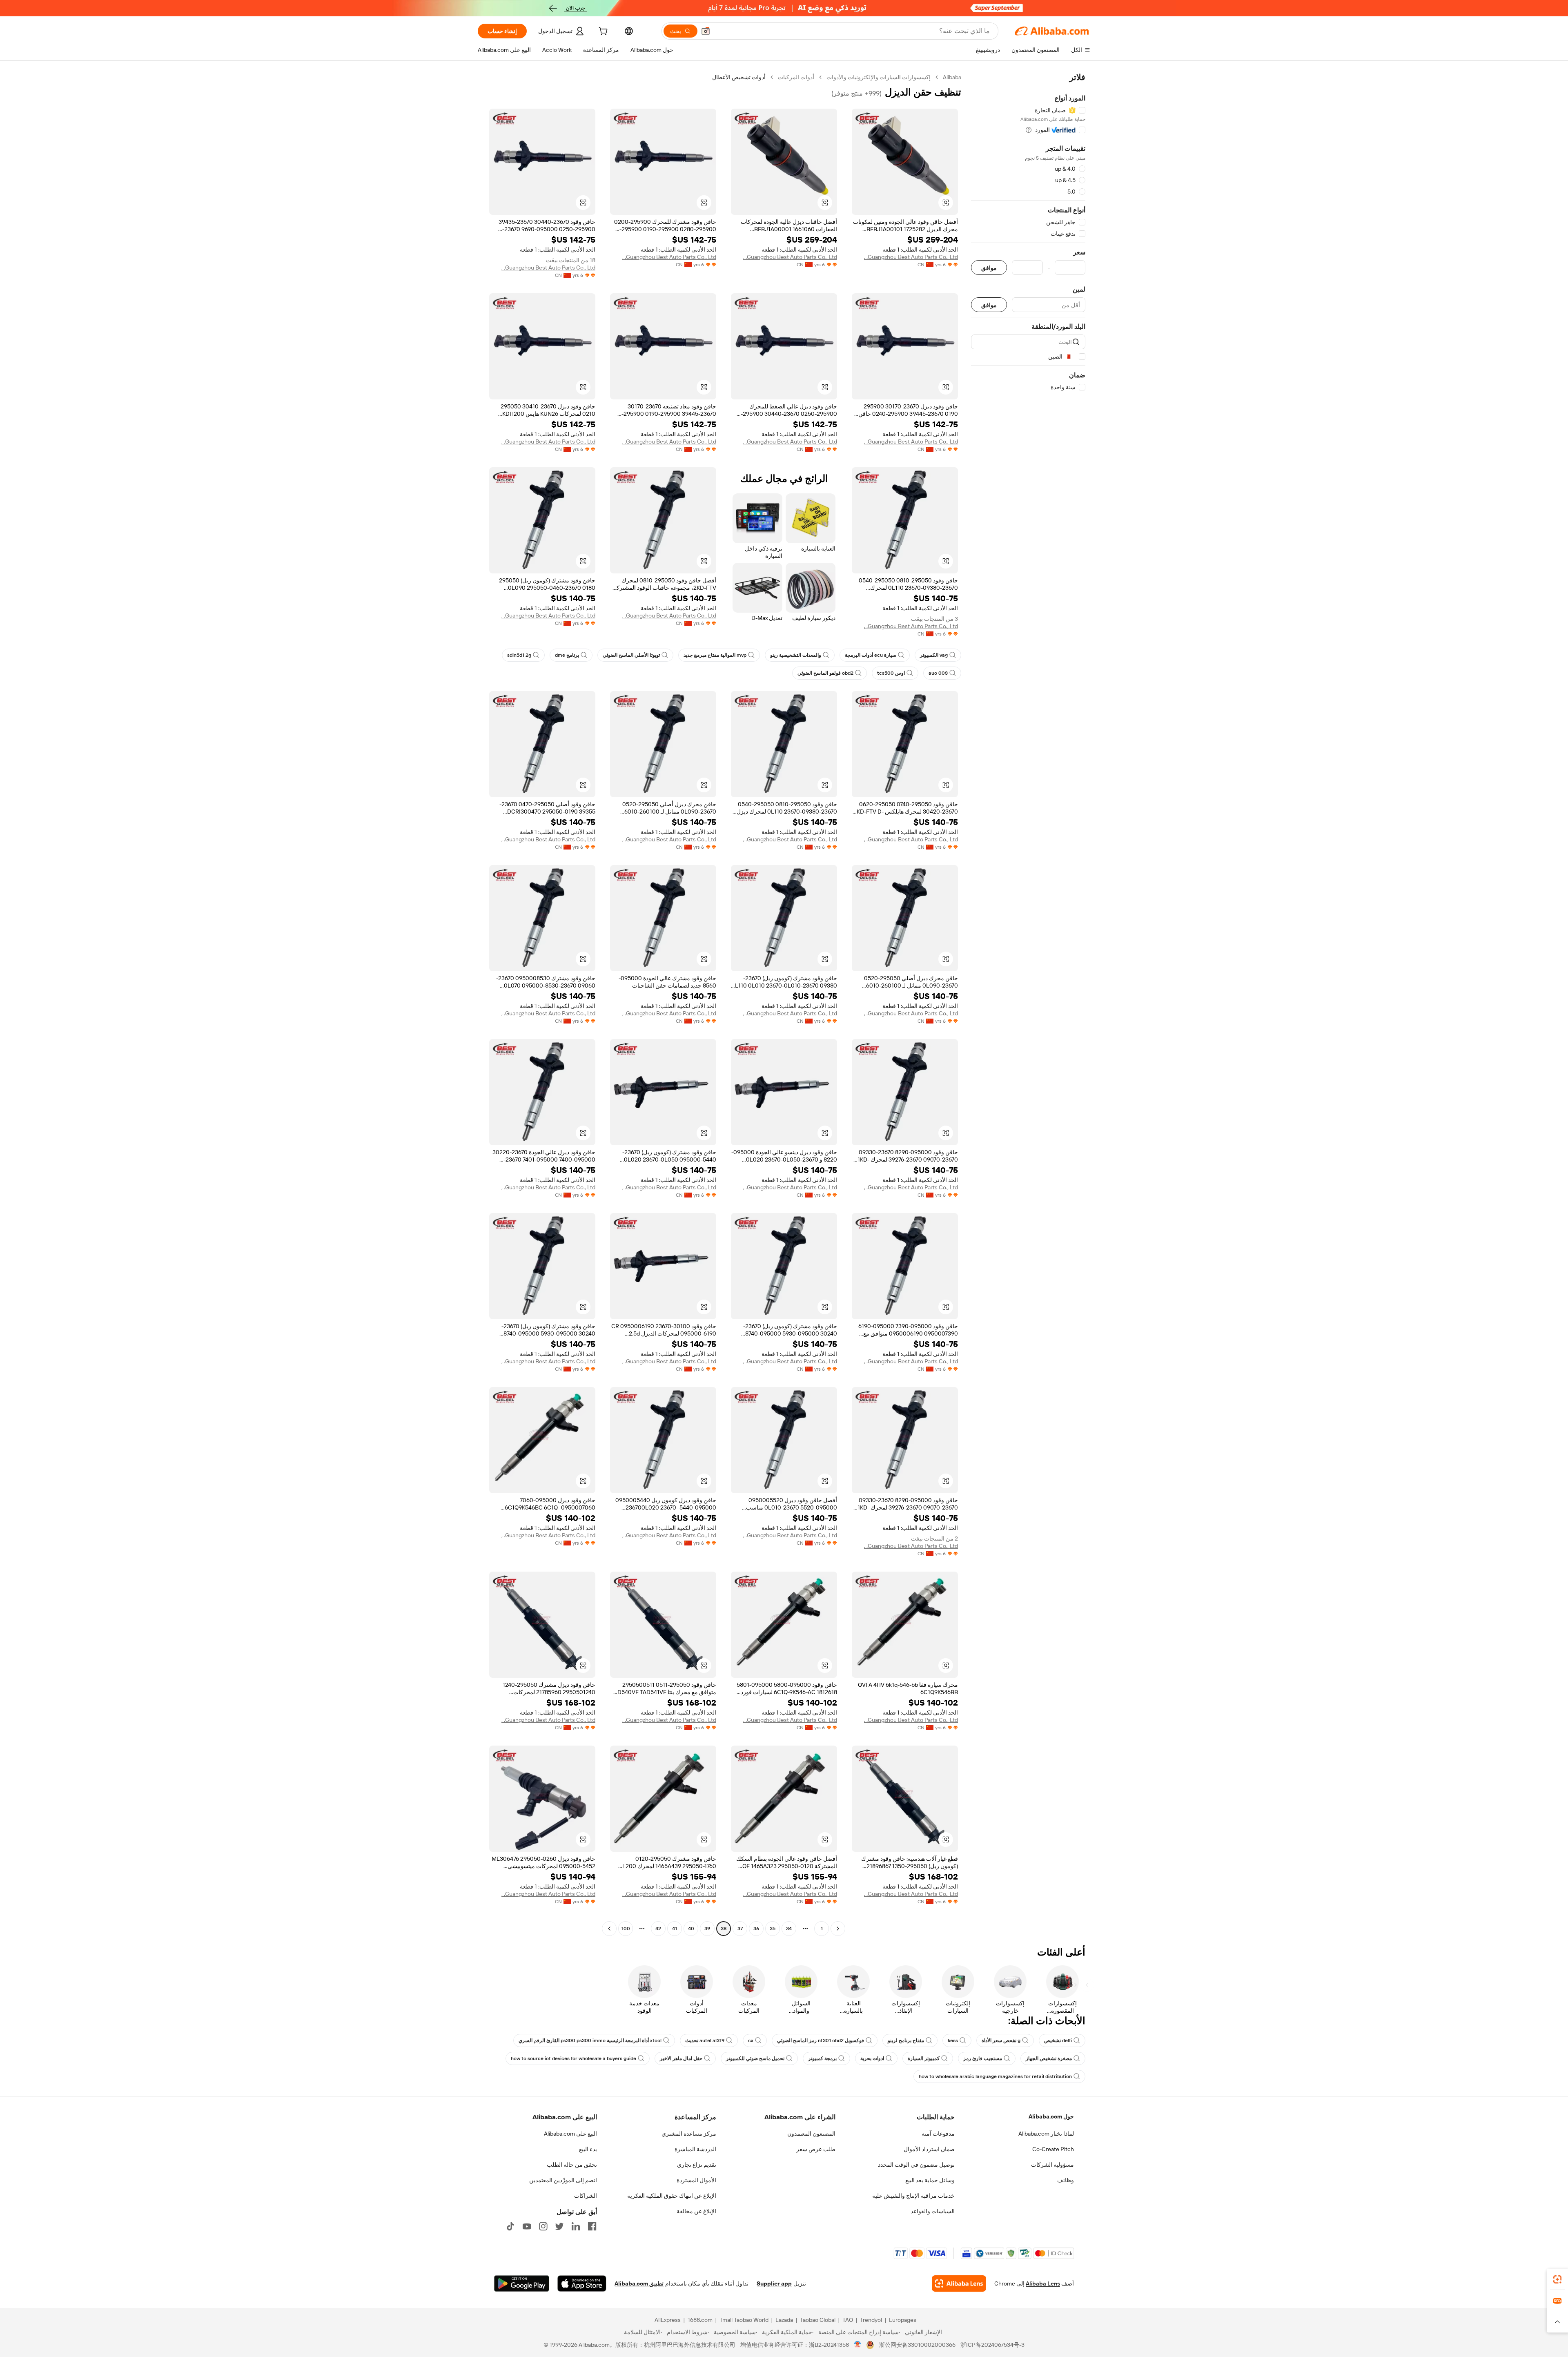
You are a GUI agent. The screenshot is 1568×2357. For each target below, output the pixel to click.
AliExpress (668, 2320)
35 (773, 1929)
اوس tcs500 (891, 673)
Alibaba (952, 77)
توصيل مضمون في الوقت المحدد (916, 2165)
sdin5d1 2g (519, 655)
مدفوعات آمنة (938, 2134)
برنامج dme (567, 655)
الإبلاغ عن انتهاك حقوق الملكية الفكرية (672, 2196)
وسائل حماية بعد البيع (930, 2180)
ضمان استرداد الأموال (929, 2149)
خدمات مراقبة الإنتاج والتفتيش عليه (913, 2196)
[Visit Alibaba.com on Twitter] (559, 2226)
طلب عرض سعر (816, 2149)
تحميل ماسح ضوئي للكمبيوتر (755, 2058)
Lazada (784, 2320)
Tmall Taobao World (744, 2320)
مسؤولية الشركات (1052, 2165)
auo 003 (938, 673)
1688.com (700, 2320)
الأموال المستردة (696, 2180)
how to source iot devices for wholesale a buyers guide (574, 2058)
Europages (903, 2320)
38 (724, 1929)
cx (751, 2040)
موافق (989, 268)
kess (953, 2040)
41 (675, 1929)
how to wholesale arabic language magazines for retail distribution (995, 2076)
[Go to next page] (609, 1929)
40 (691, 1929)
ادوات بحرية (872, 2058)
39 (707, 1929)
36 (756, 1929)
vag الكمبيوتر (934, 655)
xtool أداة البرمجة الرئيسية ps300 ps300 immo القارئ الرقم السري (590, 2040)
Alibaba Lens (1043, 2283)
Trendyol (871, 2320)
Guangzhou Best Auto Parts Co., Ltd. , (911, 257)
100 (626, 1929)
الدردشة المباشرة (695, 2149)
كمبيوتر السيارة (924, 2058)
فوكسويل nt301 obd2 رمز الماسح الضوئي (821, 2040)
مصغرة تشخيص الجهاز (1049, 2058)
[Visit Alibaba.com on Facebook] (592, 2226)
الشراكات (586, 2196)
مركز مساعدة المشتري (689, 2134)
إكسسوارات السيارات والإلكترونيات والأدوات (879, 77)
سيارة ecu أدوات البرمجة (871, 655)
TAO (848, 2320)
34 (789, 1929)
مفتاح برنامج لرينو (906, 2040)
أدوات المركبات (796, 77)
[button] (706, 31)
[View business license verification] (858, 2345)
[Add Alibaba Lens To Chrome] (959, 2283)
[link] (1557, 2279)
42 (658, 1929)
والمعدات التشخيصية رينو (796, 655)
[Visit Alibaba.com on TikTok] (510, 2226)
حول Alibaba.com (1051, 2116)
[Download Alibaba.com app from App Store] (582, 2283)
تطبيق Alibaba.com (639, 2283)
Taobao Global (818, 2320)
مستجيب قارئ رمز (983, 2058)
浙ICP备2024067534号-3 (992, 2345)
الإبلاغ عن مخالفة (696, 2211)
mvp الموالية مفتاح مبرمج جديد (715, 655)
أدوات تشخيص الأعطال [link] (739, 77)
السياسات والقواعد (933, 2211)
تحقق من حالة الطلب (572, 2165)
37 (740, 1929)
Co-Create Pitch (1053, 2149)
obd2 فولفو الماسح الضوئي (825, 673)
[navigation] (1028, 1004)
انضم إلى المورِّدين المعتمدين (563, 2180)
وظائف (1066, 2180)
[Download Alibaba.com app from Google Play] (522, 2283)
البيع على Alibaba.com (570, 2134)
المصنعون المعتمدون (811, 2134)
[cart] (602, 32)
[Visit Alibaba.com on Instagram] (543, 2226)
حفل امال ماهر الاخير (681, 2058)
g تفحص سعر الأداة (1001, 2040)
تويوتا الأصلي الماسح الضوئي (631, 655)
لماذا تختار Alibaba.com (1046, 2134)
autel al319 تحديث (705, 2040)
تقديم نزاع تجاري (697, 2165)
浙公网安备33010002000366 (917, 2345)
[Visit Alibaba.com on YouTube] (527, 2226)
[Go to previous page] (838, 1929)
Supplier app (774, 2283)
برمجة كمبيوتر (822, 2058)
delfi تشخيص (1058, 2040)
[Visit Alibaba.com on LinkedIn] (576, 2226)
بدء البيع (588, 2149)
